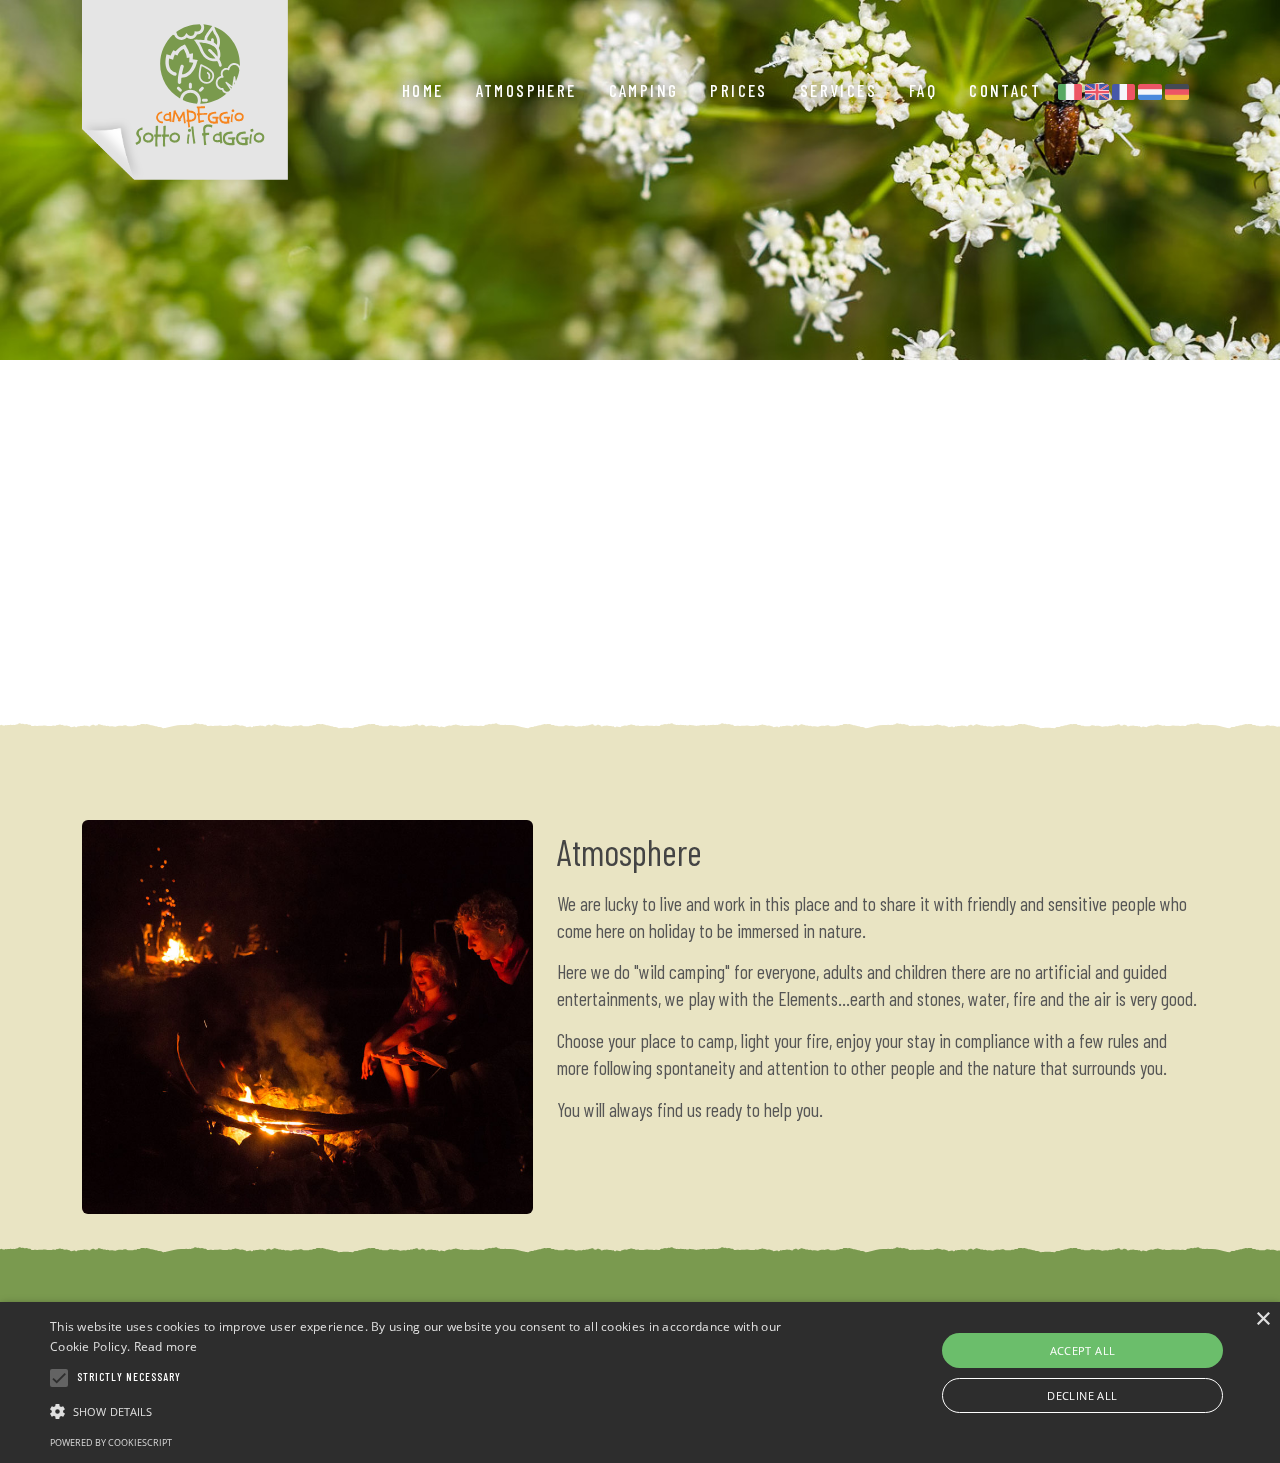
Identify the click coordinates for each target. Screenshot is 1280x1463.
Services (838, 90)
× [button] (1262, 1319)
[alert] (640, 1382)
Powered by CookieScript (111, 1442)
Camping (644, 90)
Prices (738, 90)
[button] (433, 1411)
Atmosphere (526, 90)
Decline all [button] (1082, 1395)
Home (423, 90)
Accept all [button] (1083, 1350)
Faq (923, 90)
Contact (1005, 90)
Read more (166, 1346)
